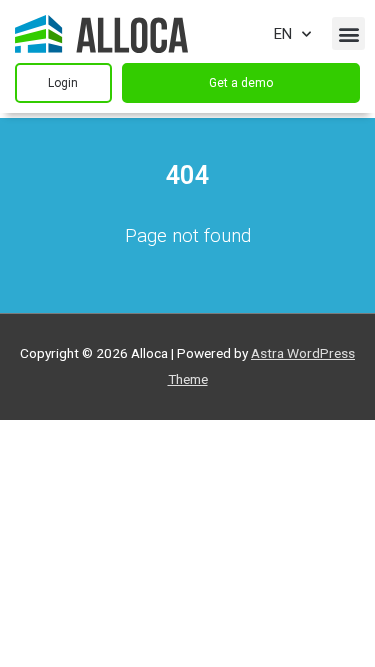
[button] (348, 33)
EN (283, 34)
